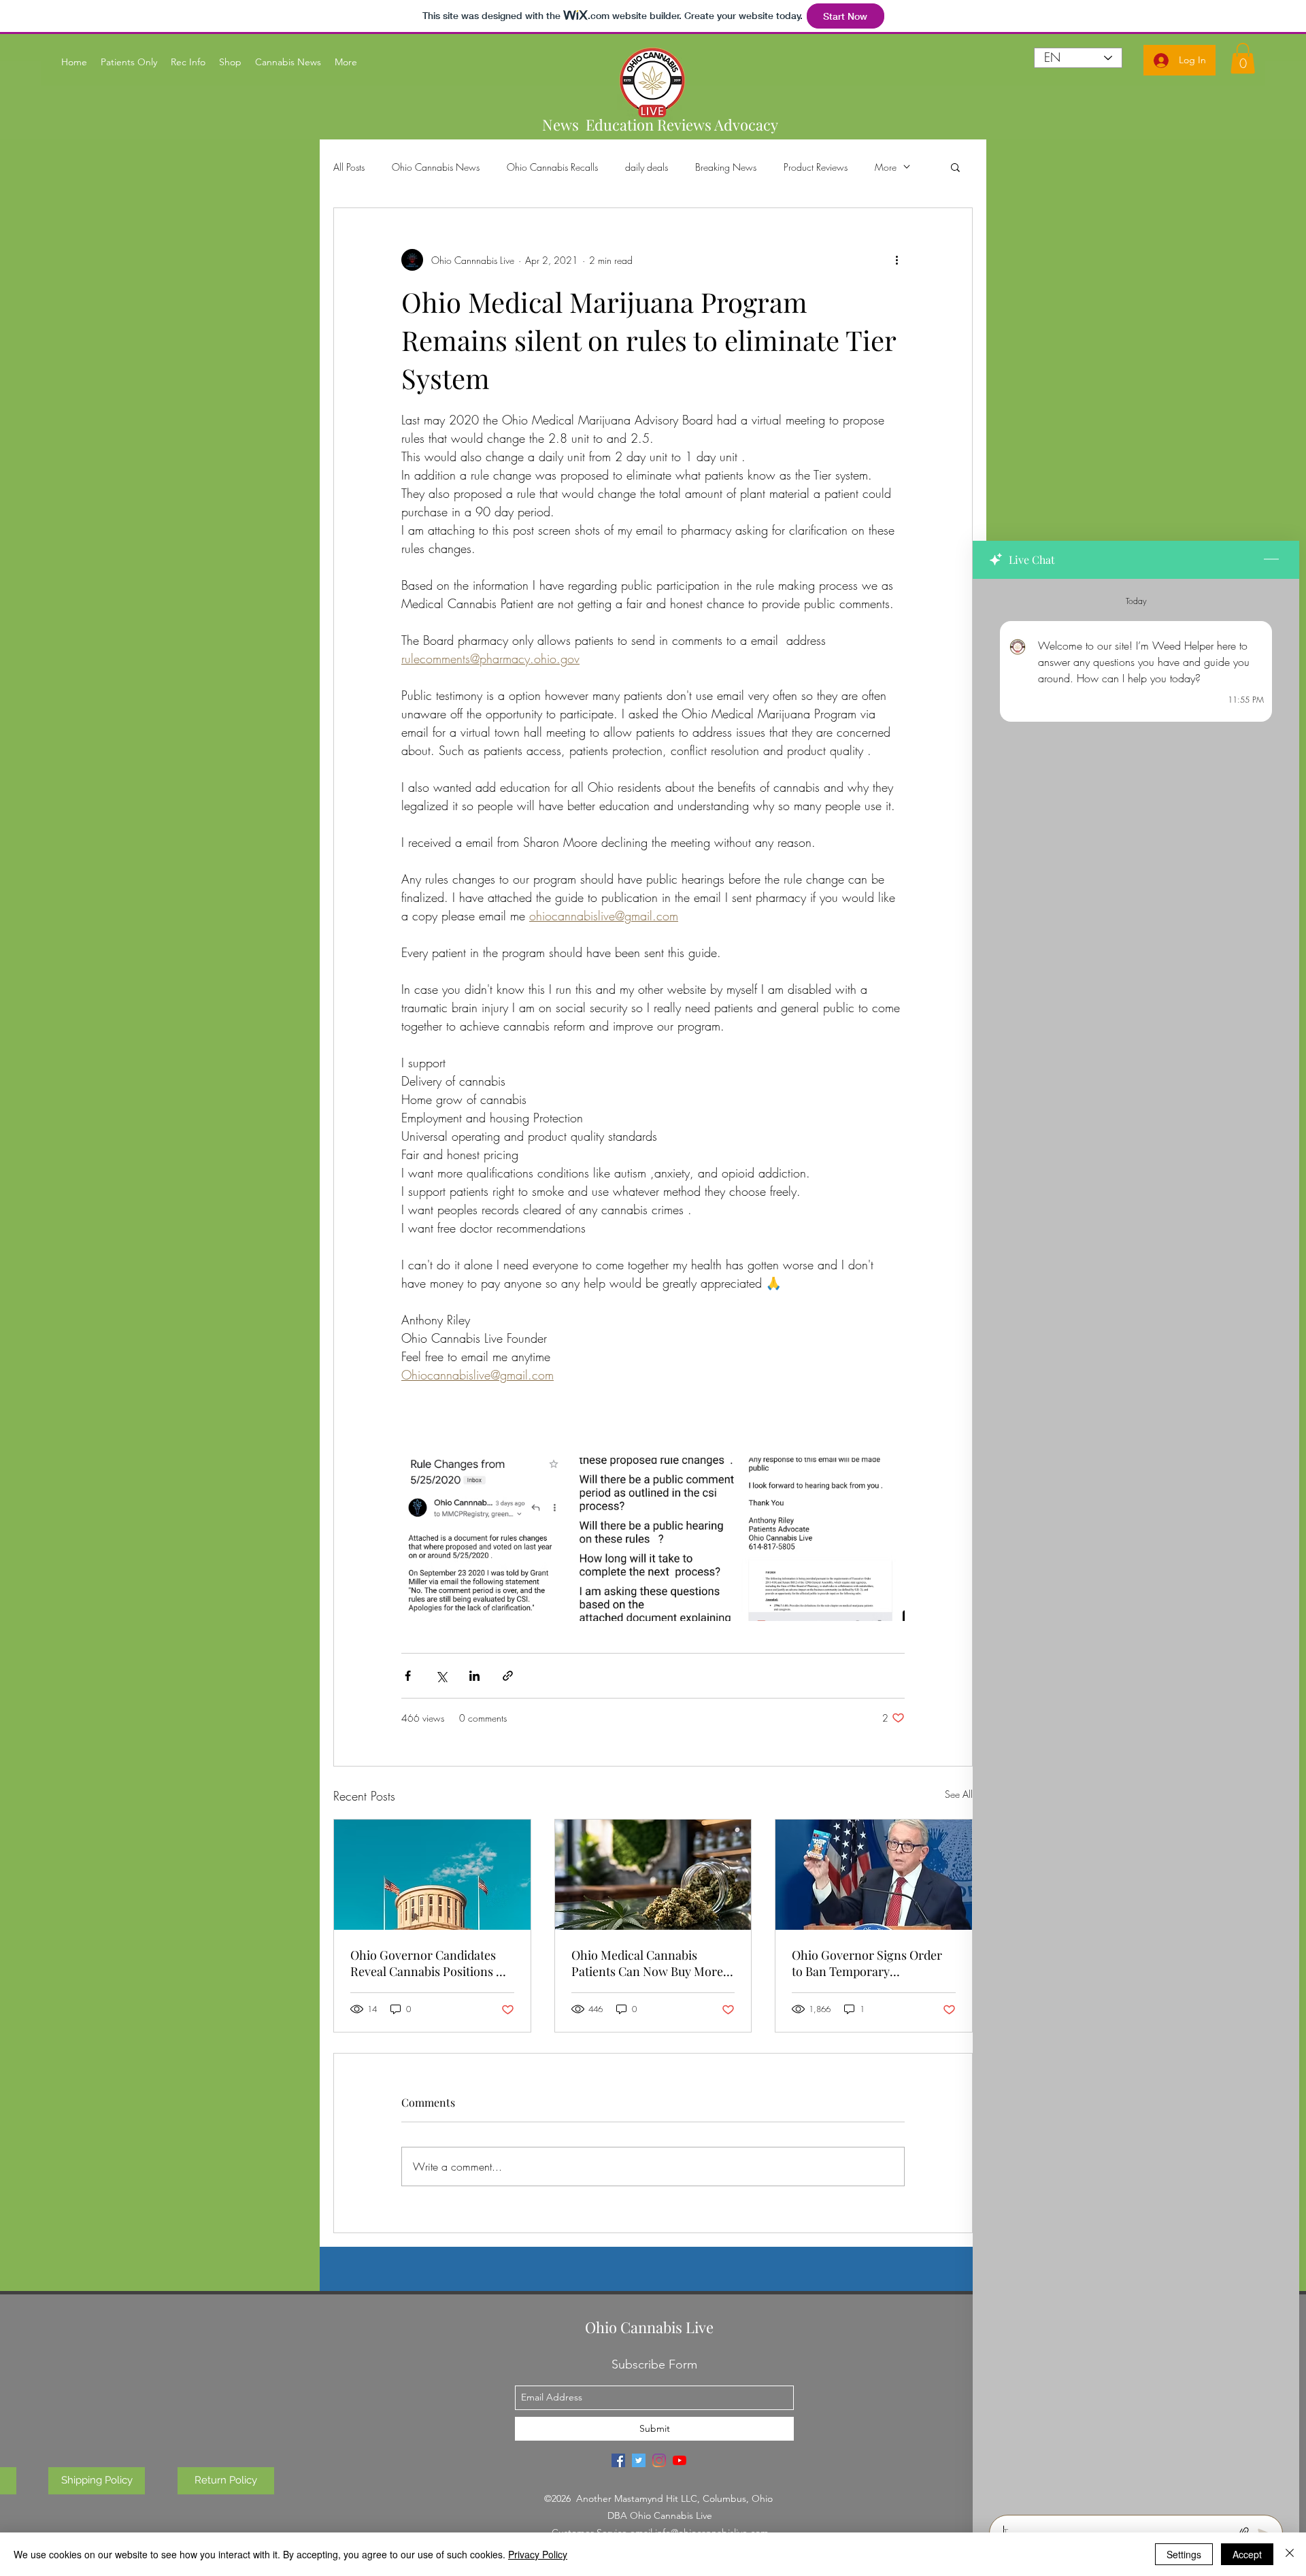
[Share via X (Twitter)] (441, 1676)
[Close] (1290, 2554)
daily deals (647, 167)
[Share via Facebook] (408, 1676)
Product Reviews (816, 167)
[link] (1243, 58)
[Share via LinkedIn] (474, 1676)
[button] (955, 167)
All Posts (349, 167)
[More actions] (897, 260)
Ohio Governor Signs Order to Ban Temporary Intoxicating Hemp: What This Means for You (873, 1963)
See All (959, 1794)
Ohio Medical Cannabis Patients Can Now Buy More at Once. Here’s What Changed (647, 1963)
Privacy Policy (538, 2554)
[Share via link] (508, 1676)
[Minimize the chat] (1271, 560)
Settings (1184, 2554)
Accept (1247, 2554)
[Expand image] (483, 1539)
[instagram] (659, 2460)
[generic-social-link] (618, 2460)
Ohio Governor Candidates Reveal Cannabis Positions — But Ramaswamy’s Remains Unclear (429, 1963)
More (886, 167)
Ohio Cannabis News (436, 167)
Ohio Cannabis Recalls (552, 167)
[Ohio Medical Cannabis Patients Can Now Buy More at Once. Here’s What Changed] (653, 1875)
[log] (1136, 1543)
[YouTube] (680, 2460)
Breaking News (726, 167)
